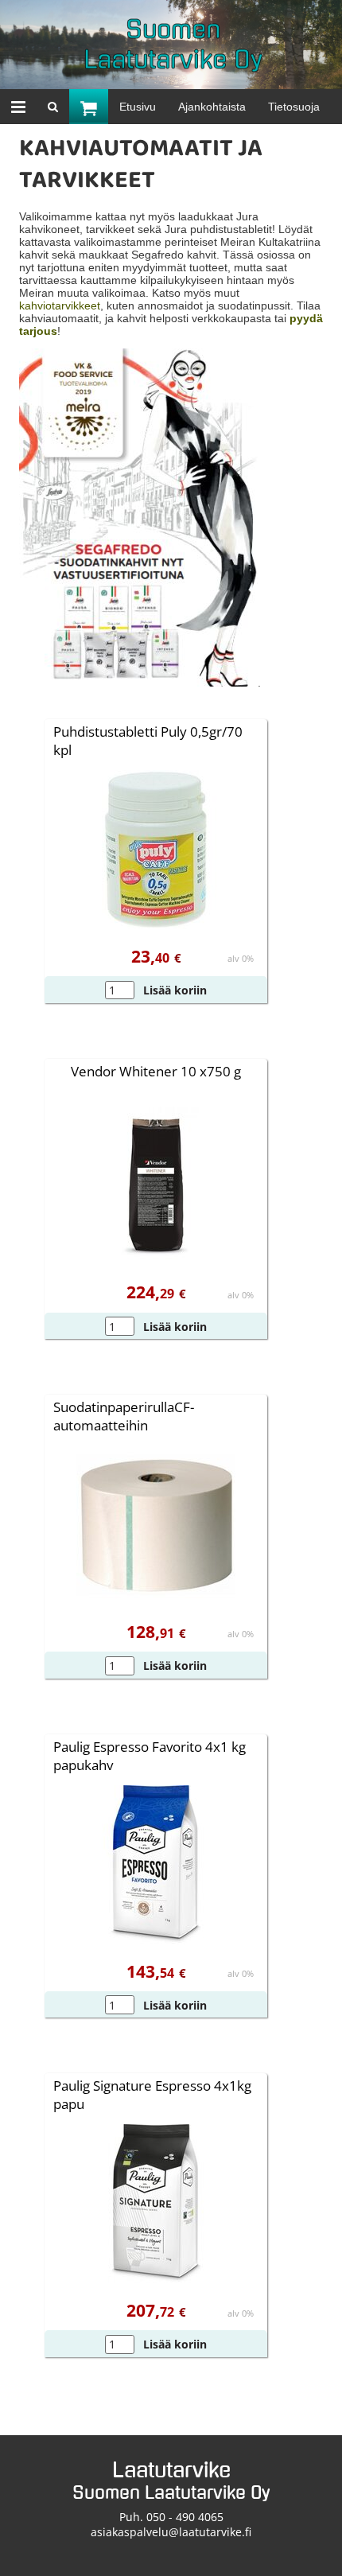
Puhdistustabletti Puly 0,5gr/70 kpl (148, 741)
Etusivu (138, 107)
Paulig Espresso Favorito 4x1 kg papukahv (150, 1756)
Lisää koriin (175, 990)
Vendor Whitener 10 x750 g (156, 1071)
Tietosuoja (294, 107)
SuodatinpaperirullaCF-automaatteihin (124, 1416)
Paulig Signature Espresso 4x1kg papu (152, 2095)
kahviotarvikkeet (60, 305)
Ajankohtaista (212, 107)
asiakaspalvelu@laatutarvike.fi (171, 2532)
